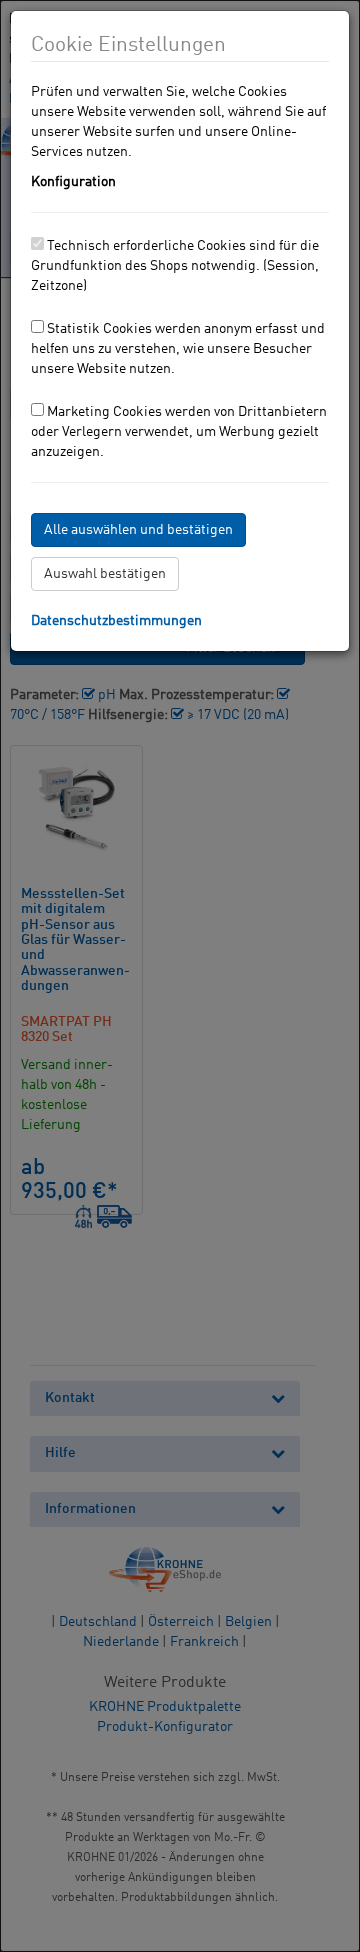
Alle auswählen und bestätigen (138, 530)
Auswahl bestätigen (105, 574)
